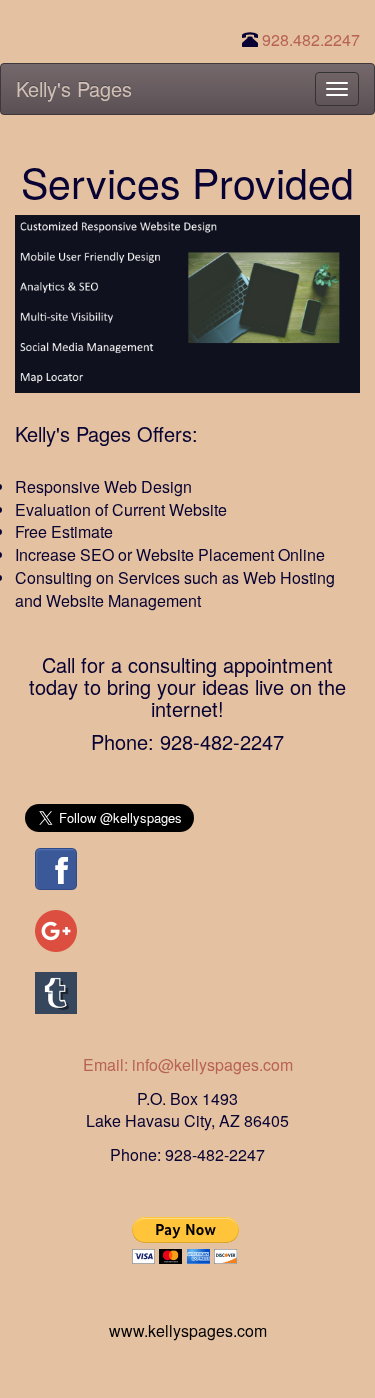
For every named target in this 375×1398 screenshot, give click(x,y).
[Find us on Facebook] (56, 866)
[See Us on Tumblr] (56, 990)
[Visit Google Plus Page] (56, 928)
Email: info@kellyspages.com (188, 1064)
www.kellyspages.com (188, 1330)
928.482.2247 (311, 39)
